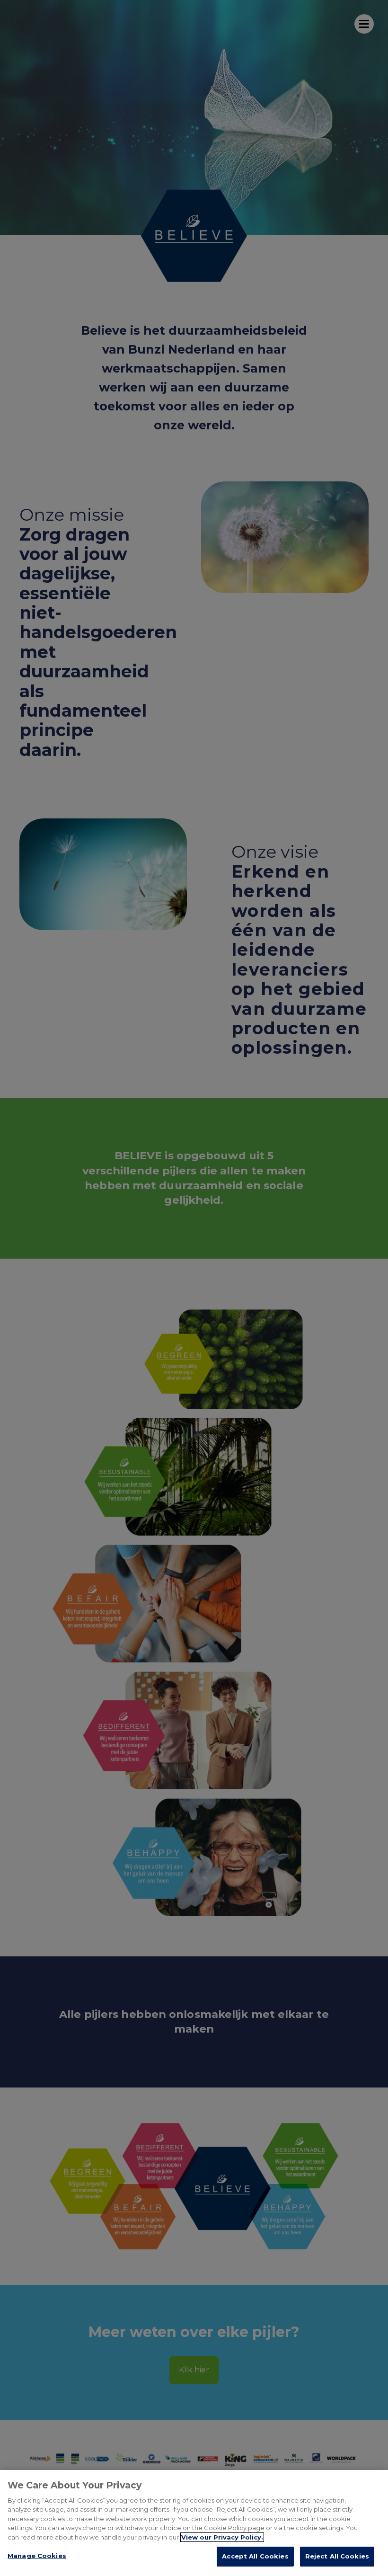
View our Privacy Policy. (222, 2537)
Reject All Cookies (337, 2556)
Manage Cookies (37, 2556)
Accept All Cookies (255, 2556)
